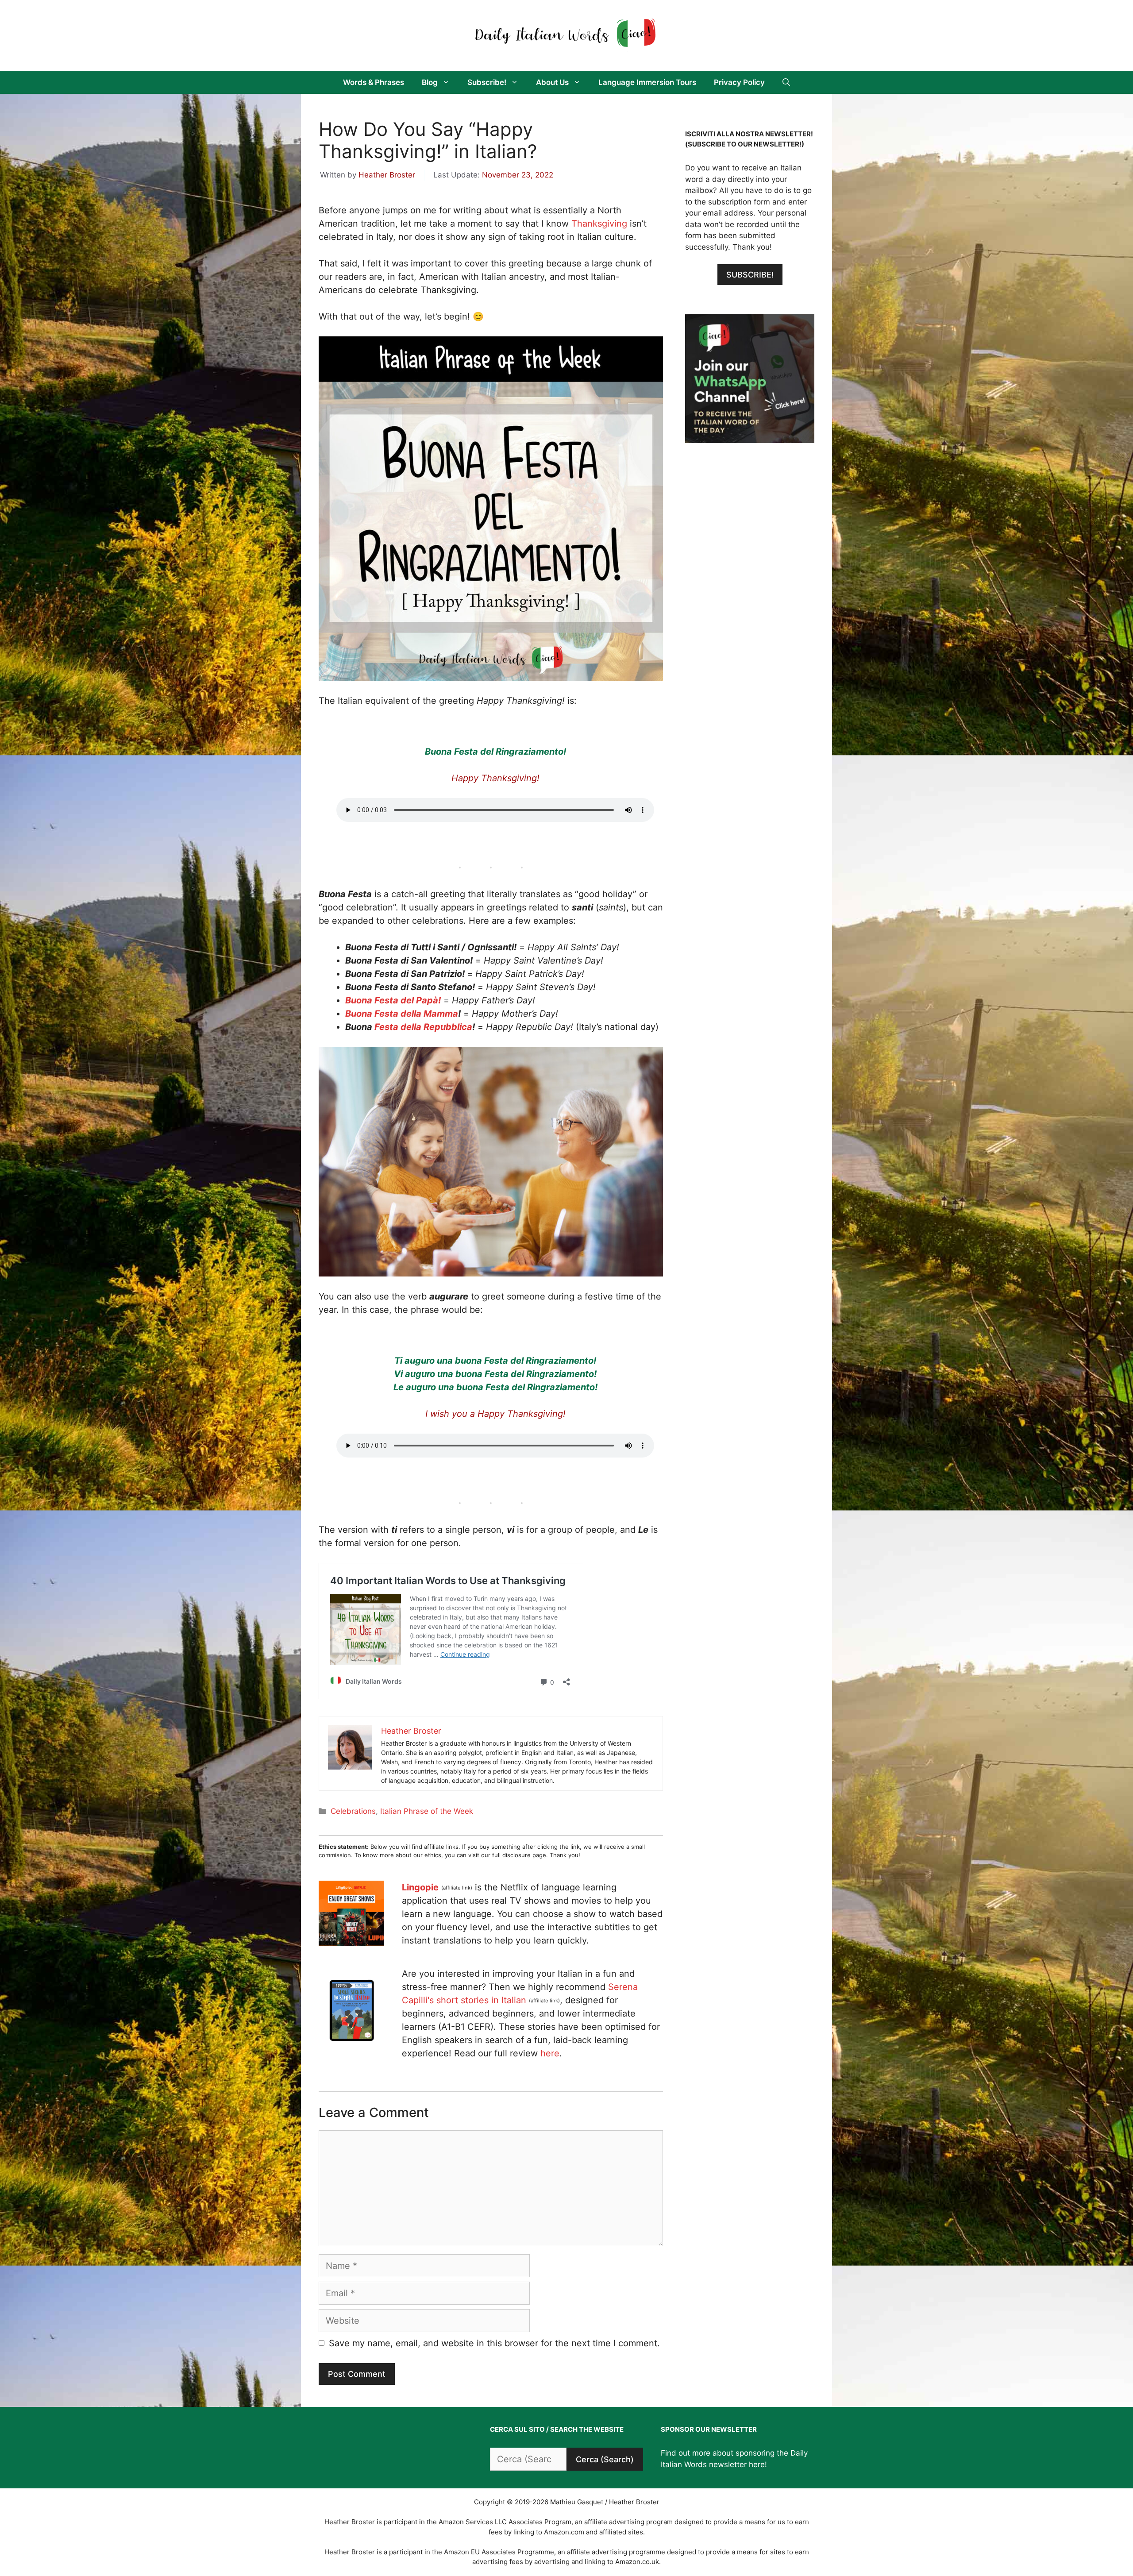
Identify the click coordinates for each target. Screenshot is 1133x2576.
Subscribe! (487, 82)
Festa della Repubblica (422, 1027)
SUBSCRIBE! (750, 275)
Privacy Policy (739, 82)
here (550, 2053)
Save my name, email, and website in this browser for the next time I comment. (494, 2343)
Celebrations (353, 1811)
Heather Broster (387, 175)
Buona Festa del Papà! (393, 1000)
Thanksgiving (599, 224)
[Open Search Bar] (786, 82)
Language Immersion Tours (647, 82)
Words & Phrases (374, 82)
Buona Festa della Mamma (402, 1014)
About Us (552, 82)
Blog (430, 82)
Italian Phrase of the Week (427, 1811)
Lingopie (420, 1887)
